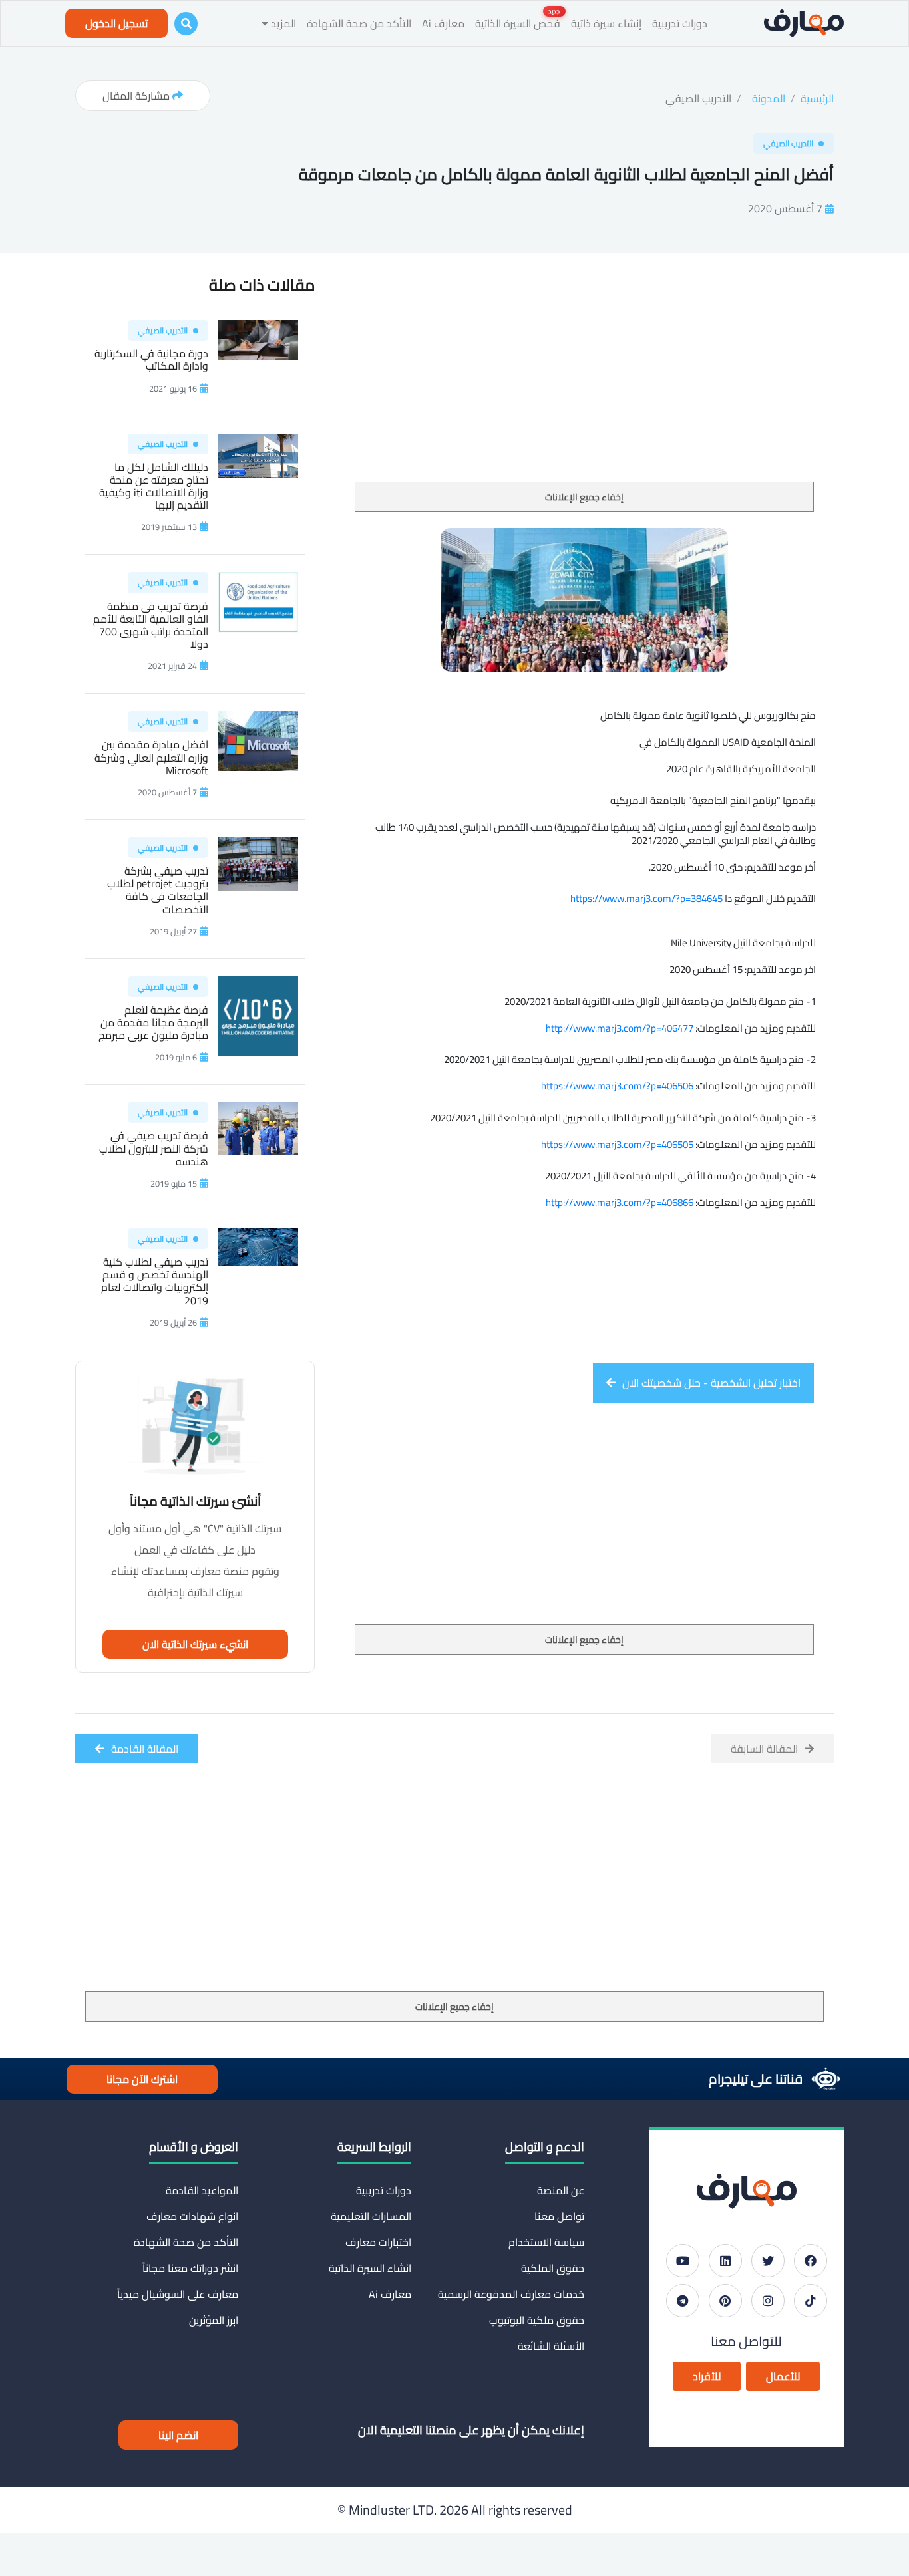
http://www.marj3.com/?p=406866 (620, 1202)
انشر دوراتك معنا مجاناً (190, 2268)
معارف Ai (443, 23)
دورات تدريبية (680, 23)
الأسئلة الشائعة (551, 2346)
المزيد (282, 23)
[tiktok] (811, 2301)
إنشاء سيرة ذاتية (606, 23)
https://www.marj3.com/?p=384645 (646, 898)
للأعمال (783, 2376)
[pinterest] (725, 2301)
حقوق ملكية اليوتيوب (537, 2320)
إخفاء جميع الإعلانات (584, 497)
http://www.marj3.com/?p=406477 (620, 1028)
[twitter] (768, 2261)
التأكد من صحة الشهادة (359, 23)
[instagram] (768, 2301)
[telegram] (683, 2301)
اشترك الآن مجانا (142, 2079)
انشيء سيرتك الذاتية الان (195, 1644)
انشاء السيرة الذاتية (370, 2268)
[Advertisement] (584, 382)
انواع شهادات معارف (192, 2216)
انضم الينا (178, 2435)
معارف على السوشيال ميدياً (178, 2294)
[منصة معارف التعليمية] (804, 23)
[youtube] (683, 2261)
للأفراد (707, 2376)
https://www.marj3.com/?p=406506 (617, 1086)
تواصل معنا (559, 2216)
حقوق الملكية (553, 2268)
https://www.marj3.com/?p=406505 (617, 1144)
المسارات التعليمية (371, 2216)
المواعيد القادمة (202, 2190)
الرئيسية (817, 98)
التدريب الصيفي (698, 98)
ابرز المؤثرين (214, 2320)
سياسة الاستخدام (546, 2242)
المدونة (769, 98)
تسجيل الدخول (116, 23)
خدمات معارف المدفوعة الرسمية (511, 2294)
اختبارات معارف (378, 2242)
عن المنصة (561, 2190)
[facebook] (811, 2261)
